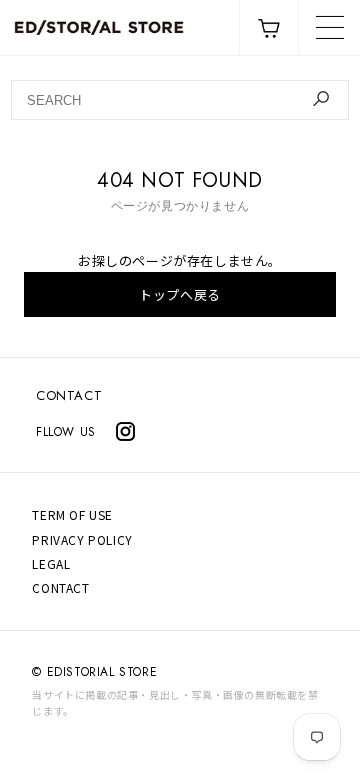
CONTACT (69, 395)
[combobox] (180, 100)
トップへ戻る (180, 294)
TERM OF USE (72, 514)
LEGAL (51, 563)
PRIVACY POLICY (82, 539)
